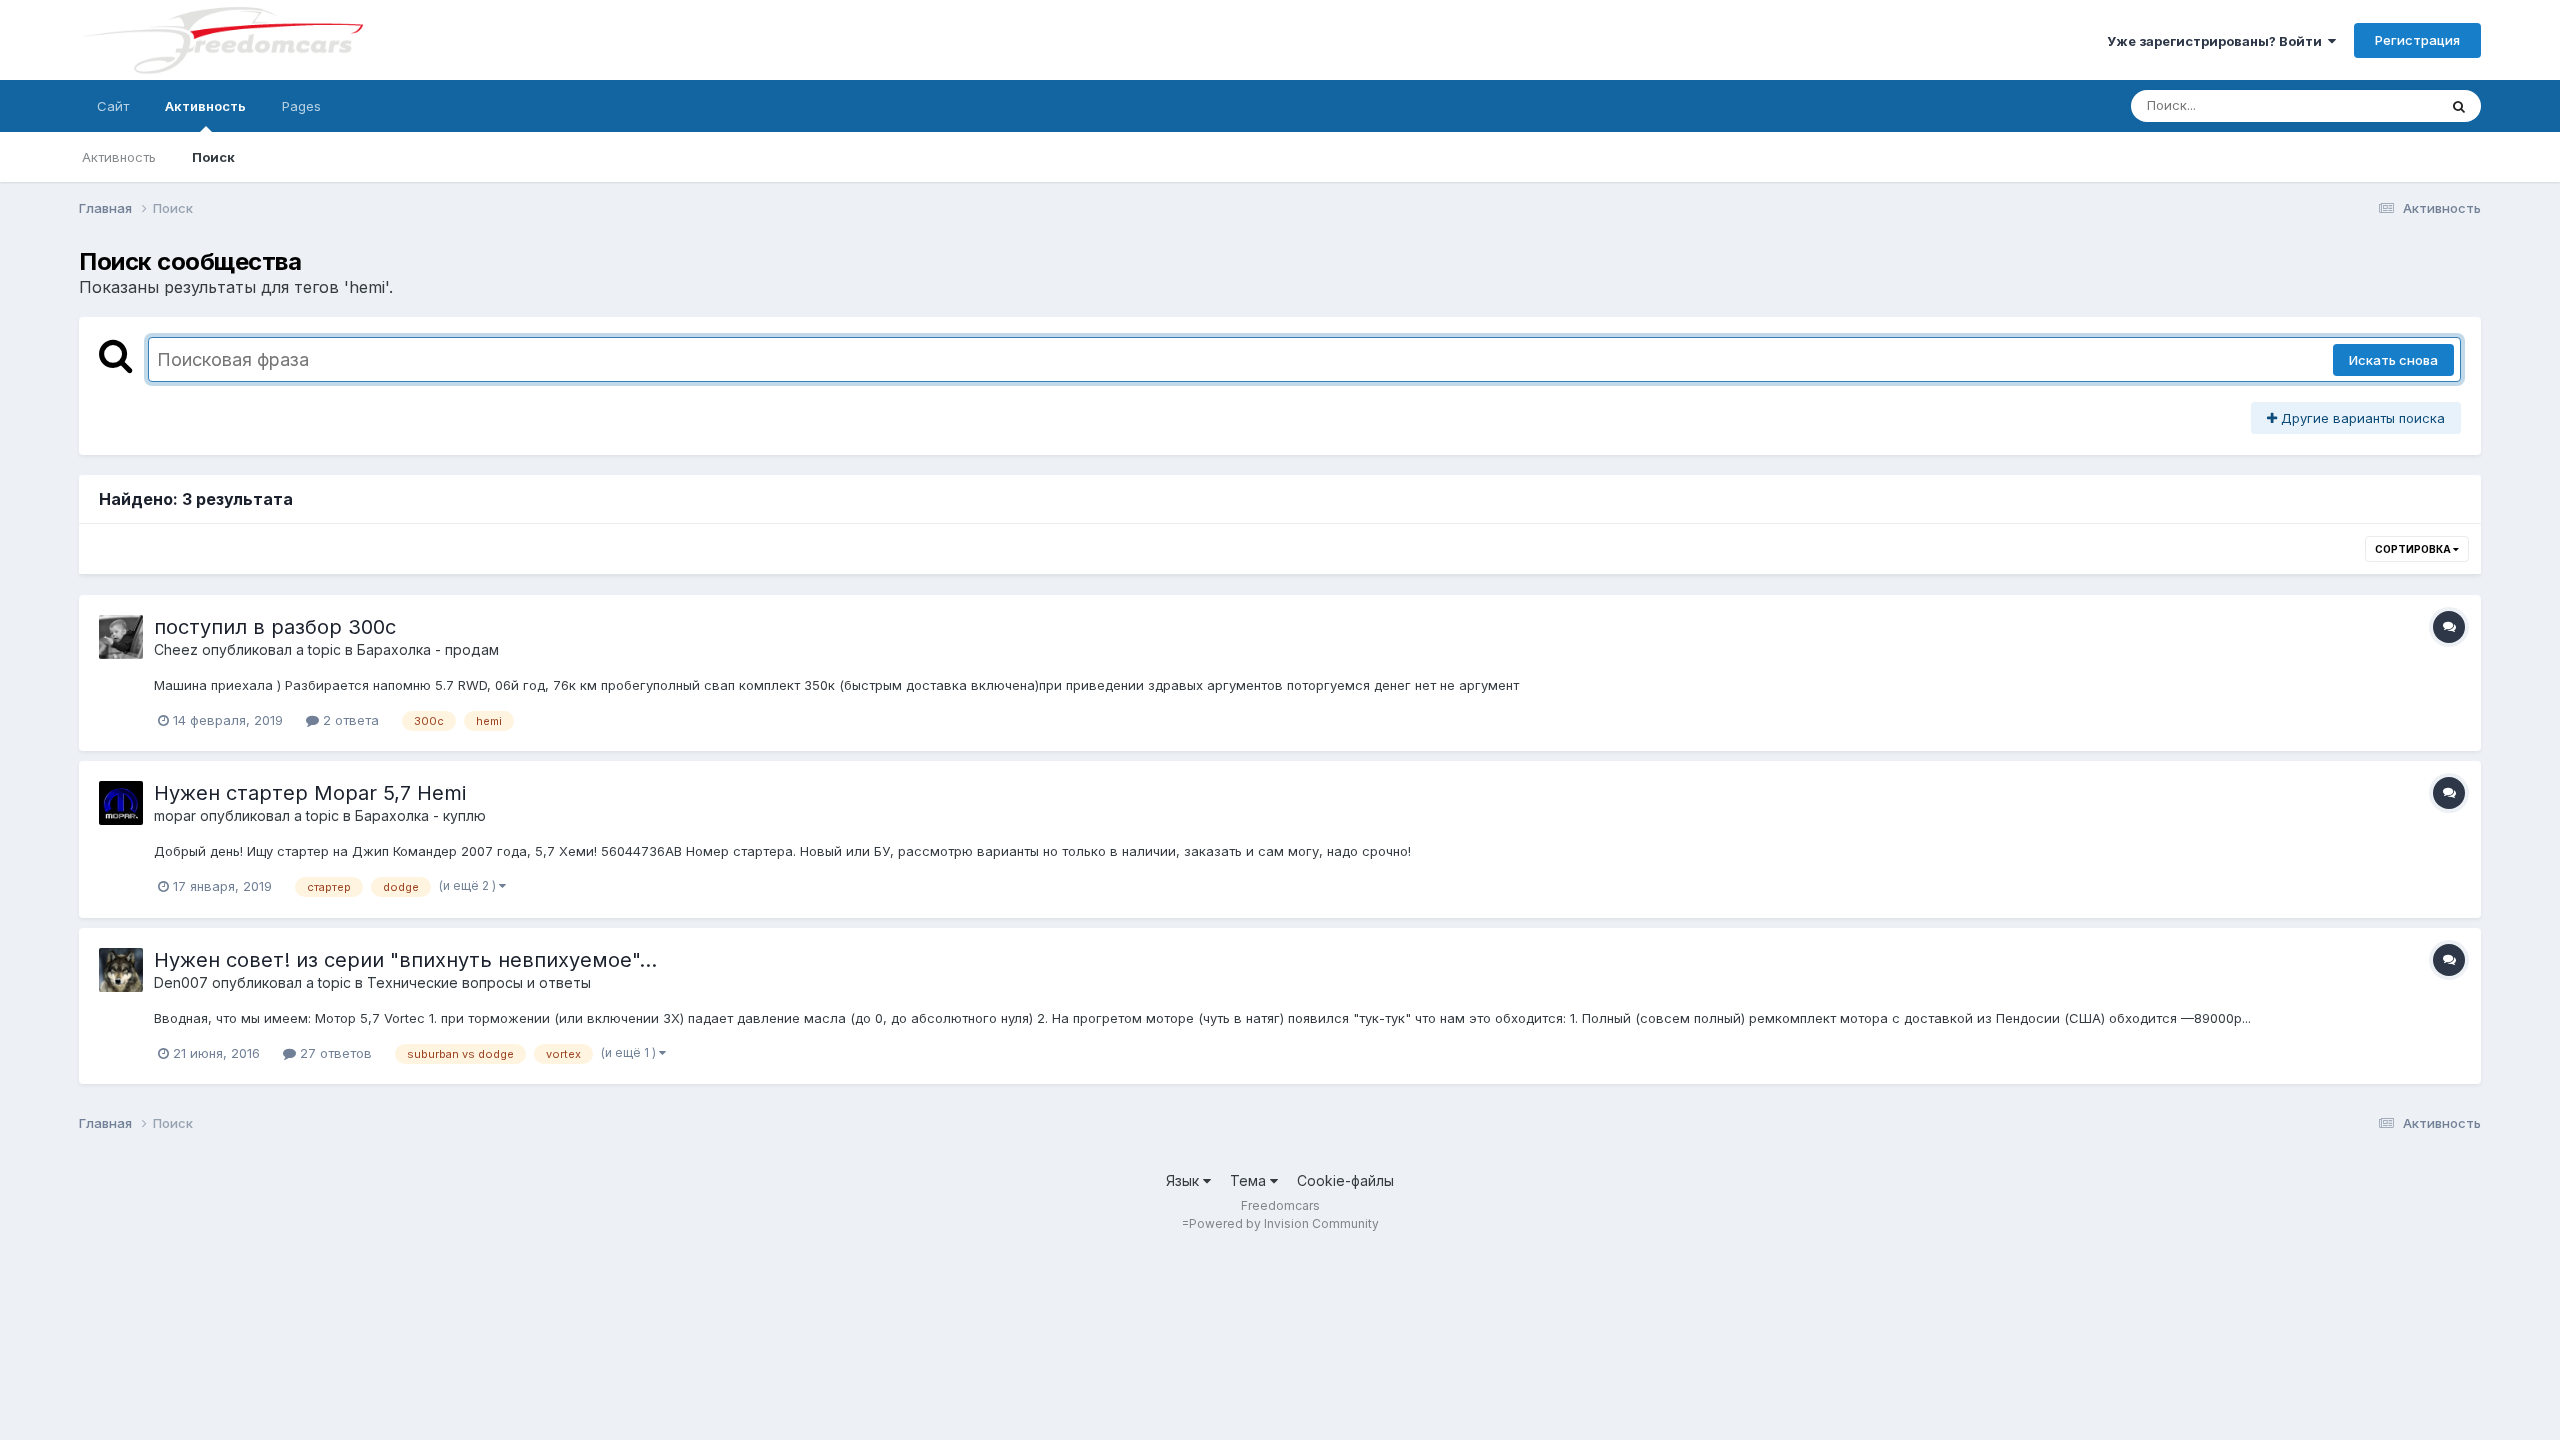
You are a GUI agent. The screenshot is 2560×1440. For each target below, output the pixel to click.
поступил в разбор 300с (275, 627)
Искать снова (2393, 360)
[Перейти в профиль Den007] (121, 970)
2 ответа (349, 720)
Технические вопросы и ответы (479, 982)
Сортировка (2414, 549)
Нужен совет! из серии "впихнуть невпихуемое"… (405, 960)
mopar (175, 815)
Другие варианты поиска (2361, 418)
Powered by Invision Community (1284, 1223)
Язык (1184, 1180)
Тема (1250, 1180)
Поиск (213, 157)
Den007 (181, 982)
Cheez (176, 649)
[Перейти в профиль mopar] (121, 803)
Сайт (113, 106)
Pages (301, 106)
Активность (205, 106)
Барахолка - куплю (420, 815)
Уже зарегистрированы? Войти (2217, 41)
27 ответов (334, 1053)
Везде (2391, 105)
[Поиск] (2459, 106)
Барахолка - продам (428, 649)
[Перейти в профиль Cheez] (121, 637)
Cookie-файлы (1345, 1180)
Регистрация (2417, 40)
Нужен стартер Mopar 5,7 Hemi (310, 793)
